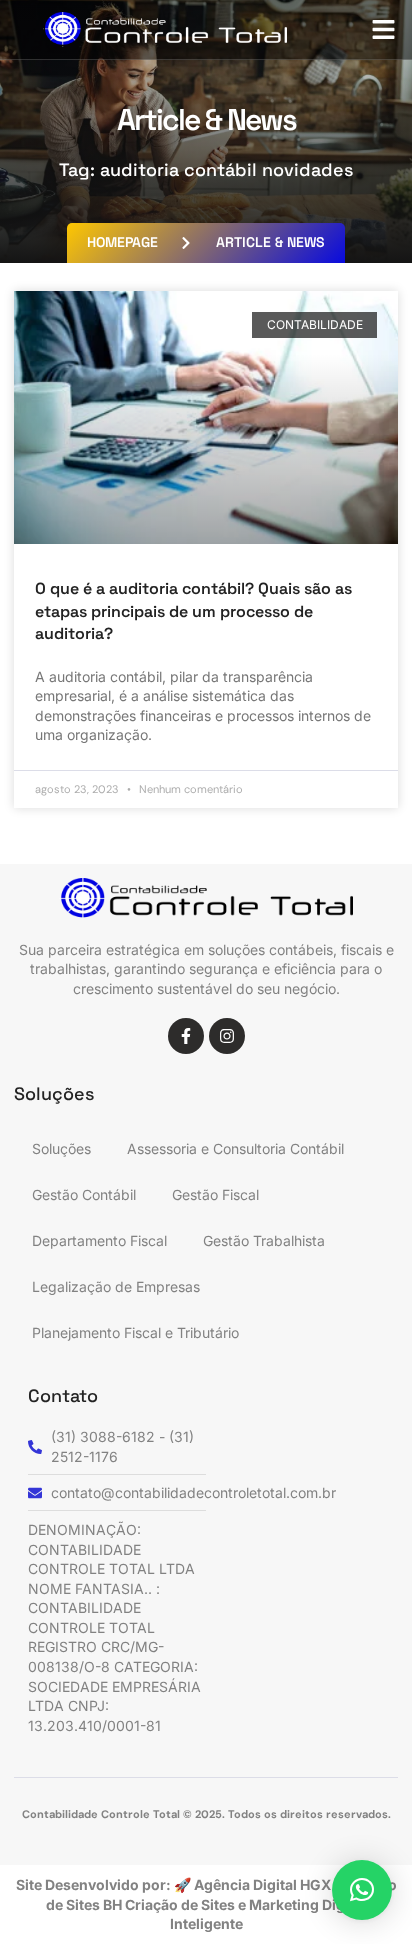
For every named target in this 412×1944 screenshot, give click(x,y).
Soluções (61, 1148)
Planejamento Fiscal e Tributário (135, 1332)
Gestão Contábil (84, 1194)
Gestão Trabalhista (264, 1240)
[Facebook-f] (186, 1036)
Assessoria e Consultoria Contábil (235, 1148)
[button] (384, 30)
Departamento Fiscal (99, 1240)
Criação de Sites (181, 1904)
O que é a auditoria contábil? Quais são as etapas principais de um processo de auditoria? (193, 611)
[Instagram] (227, 1036)
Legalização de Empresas (116, 1286)
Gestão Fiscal (215, 1194)
